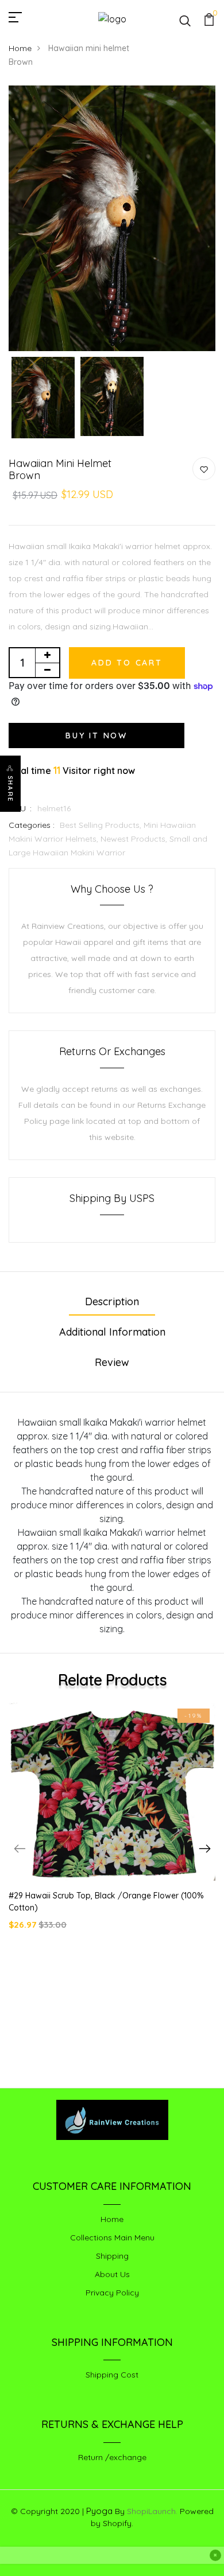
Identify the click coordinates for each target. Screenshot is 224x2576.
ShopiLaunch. (152, 2511)
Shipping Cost (112, 2375)
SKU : (20, 808)
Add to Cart (127, 663)
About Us (112, 2274)
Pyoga (99, 2511)
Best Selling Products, (102, 825)
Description (112, 1301)
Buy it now (96, 736)
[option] (112, 219)
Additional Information (112, 1332)
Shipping (112, 2256)
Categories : (32, 825)
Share (10, 789)
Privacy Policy (112, 2293)
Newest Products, (135, 839)
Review (112, 1362)
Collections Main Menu (112, 2238)
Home (20, 48)
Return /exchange (112, 2457)
